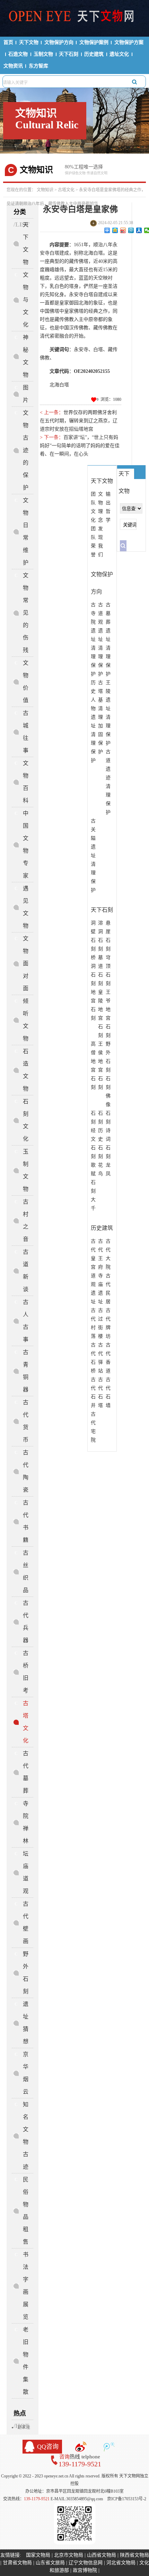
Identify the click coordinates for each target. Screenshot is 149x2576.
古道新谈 (26, 1271)
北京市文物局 (69, 2555)
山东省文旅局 (50, 2563)
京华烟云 (26, 2073)
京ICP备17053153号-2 (127, 2499)
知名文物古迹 (26, 2136)
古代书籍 (26, 1521)
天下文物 (29, 42)
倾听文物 (26, 1020)
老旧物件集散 (26, 2361)
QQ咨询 (48, 2447)
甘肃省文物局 (17, 2563)
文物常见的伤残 (26, 613)
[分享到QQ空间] (115, 230)
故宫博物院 (85, 2570)
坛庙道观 (26, 1872)
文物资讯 (13, 66)
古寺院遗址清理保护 (93, 639)
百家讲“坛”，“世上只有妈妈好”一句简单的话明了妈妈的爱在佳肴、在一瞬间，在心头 (80, 446)
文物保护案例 (94, 42)
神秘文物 (26, 356)
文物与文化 (26, 300)
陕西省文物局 (134, 2555)
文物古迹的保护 (26, 450)
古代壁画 (26, 1922)
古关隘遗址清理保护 (93, 855)
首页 (8, 42)
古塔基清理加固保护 (100, 717)
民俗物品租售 (26, 2211)
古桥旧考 (26, 1672)
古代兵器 (26, 1622)
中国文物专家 (26, 844)
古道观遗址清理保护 (100, 639)
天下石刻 (69, 54)
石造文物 (18, 54)
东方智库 (38, 66)
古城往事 (26, 732)
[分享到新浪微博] (123, 230)
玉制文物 (43, 54)
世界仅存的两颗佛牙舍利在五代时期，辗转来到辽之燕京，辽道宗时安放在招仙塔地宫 (79, 421)
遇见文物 (26, 907)
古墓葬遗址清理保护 (108, 639)
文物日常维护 (26, 531)
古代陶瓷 (26, 1471)
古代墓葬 (26, 1772)
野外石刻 (26, 1973)
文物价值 (26, 682)
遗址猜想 (26, 2023)
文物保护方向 (59, 42)
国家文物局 (38, 2555)
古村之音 (26, 1220)
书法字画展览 (26, 2286)
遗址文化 (119, 54)
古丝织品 (26, 1571)
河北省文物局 (121, 2563)
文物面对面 (26, 963)
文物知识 (45, 190)
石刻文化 (26, 1120)
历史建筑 (94, 54)
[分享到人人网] (139, 230)
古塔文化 (66, 190)
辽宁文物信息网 (86, 2563)
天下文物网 (75, 18)
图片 (26, 394)
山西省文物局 (102, 2555)
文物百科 (26, 782)
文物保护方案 (129, 42)
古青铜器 (26, 1371)
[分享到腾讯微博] (131, 230)
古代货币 (26, 1421)
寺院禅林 (26, 1822)
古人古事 (26, 1321)
